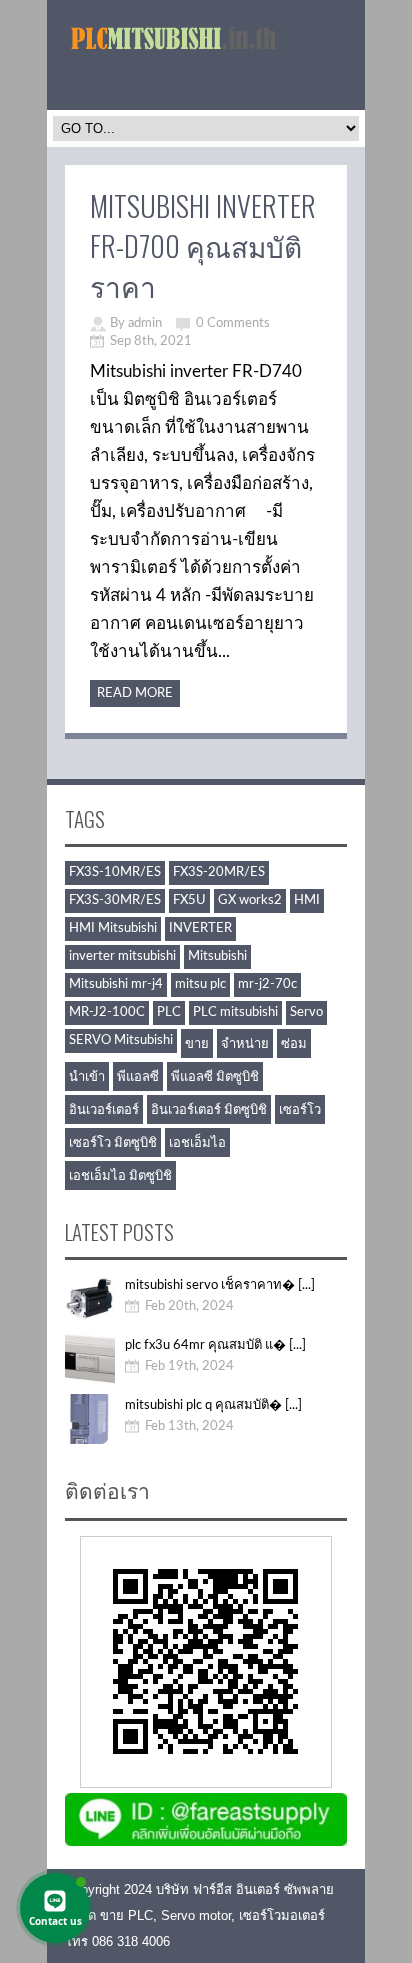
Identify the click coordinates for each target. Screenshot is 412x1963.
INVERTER (200, 928)
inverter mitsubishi (122, 956)
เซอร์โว (300, 1110)
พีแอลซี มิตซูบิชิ (215, 1077)
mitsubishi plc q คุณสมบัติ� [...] (213, 1405)
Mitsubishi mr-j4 (116, 984)
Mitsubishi (217, 956)
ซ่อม (294, 1044)
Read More (135, 693)
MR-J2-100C (107, 1012)
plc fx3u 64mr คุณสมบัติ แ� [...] (215, 1345)
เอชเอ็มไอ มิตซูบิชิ (120, 1176)
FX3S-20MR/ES (219, 872)
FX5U (189, 900)
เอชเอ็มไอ (197, 1143)
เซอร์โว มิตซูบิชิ (113, 1143)
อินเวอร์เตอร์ (104, 1110)
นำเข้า (87, 1077)
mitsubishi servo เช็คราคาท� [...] (220, 1285)
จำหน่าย (245, 1044)
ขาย (197, 1044)
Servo (306, 1012)
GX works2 (250, 900)
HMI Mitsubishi (113, 928)
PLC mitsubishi (235, 1012)
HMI (307, 900)
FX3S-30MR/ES (115, 900)
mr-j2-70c (267, 984)
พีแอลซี (138, 1077)
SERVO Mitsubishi (121, 1040)
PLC (169, 1012)
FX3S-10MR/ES (115, 872)
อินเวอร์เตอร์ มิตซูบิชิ (209, 1110)
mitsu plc (200, 984)
